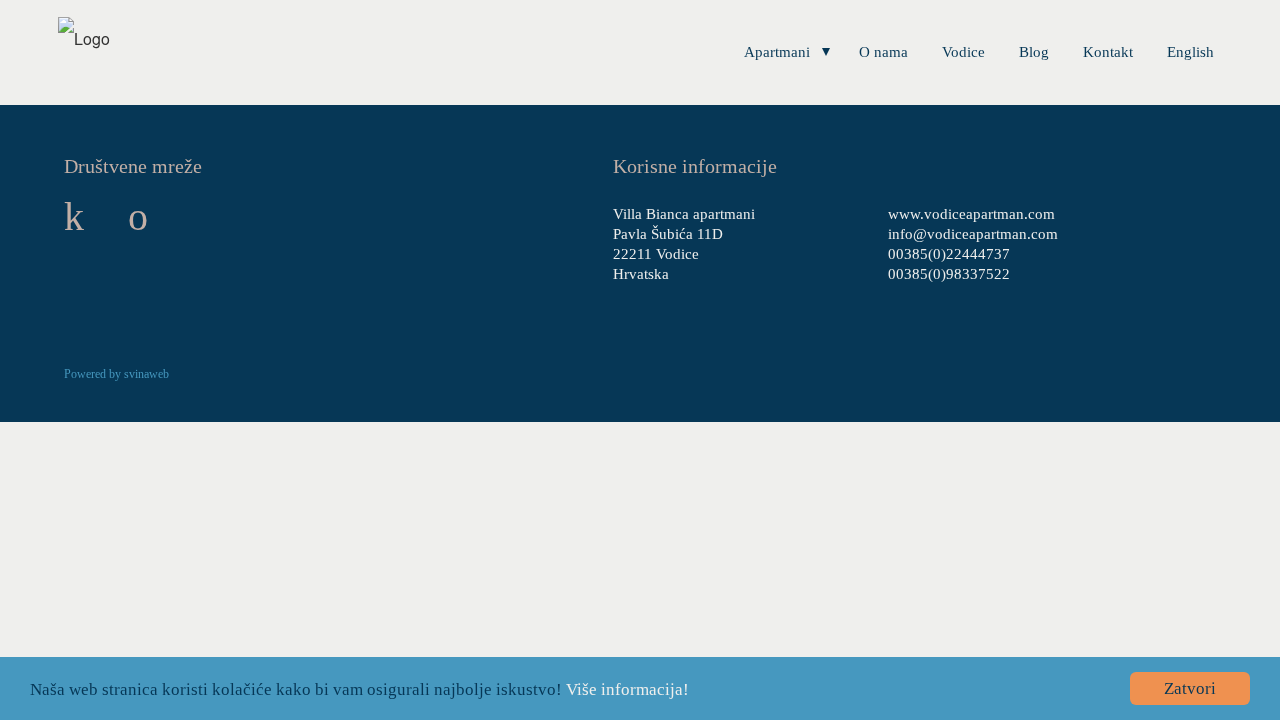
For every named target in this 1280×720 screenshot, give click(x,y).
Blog (1034, 52)
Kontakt (1108, 52)
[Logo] (84, 38)
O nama (883, 52)
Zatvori (1190, 688)
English (1190, 52)
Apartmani (777, 52)
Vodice (963, 52)
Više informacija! (627, 689)
